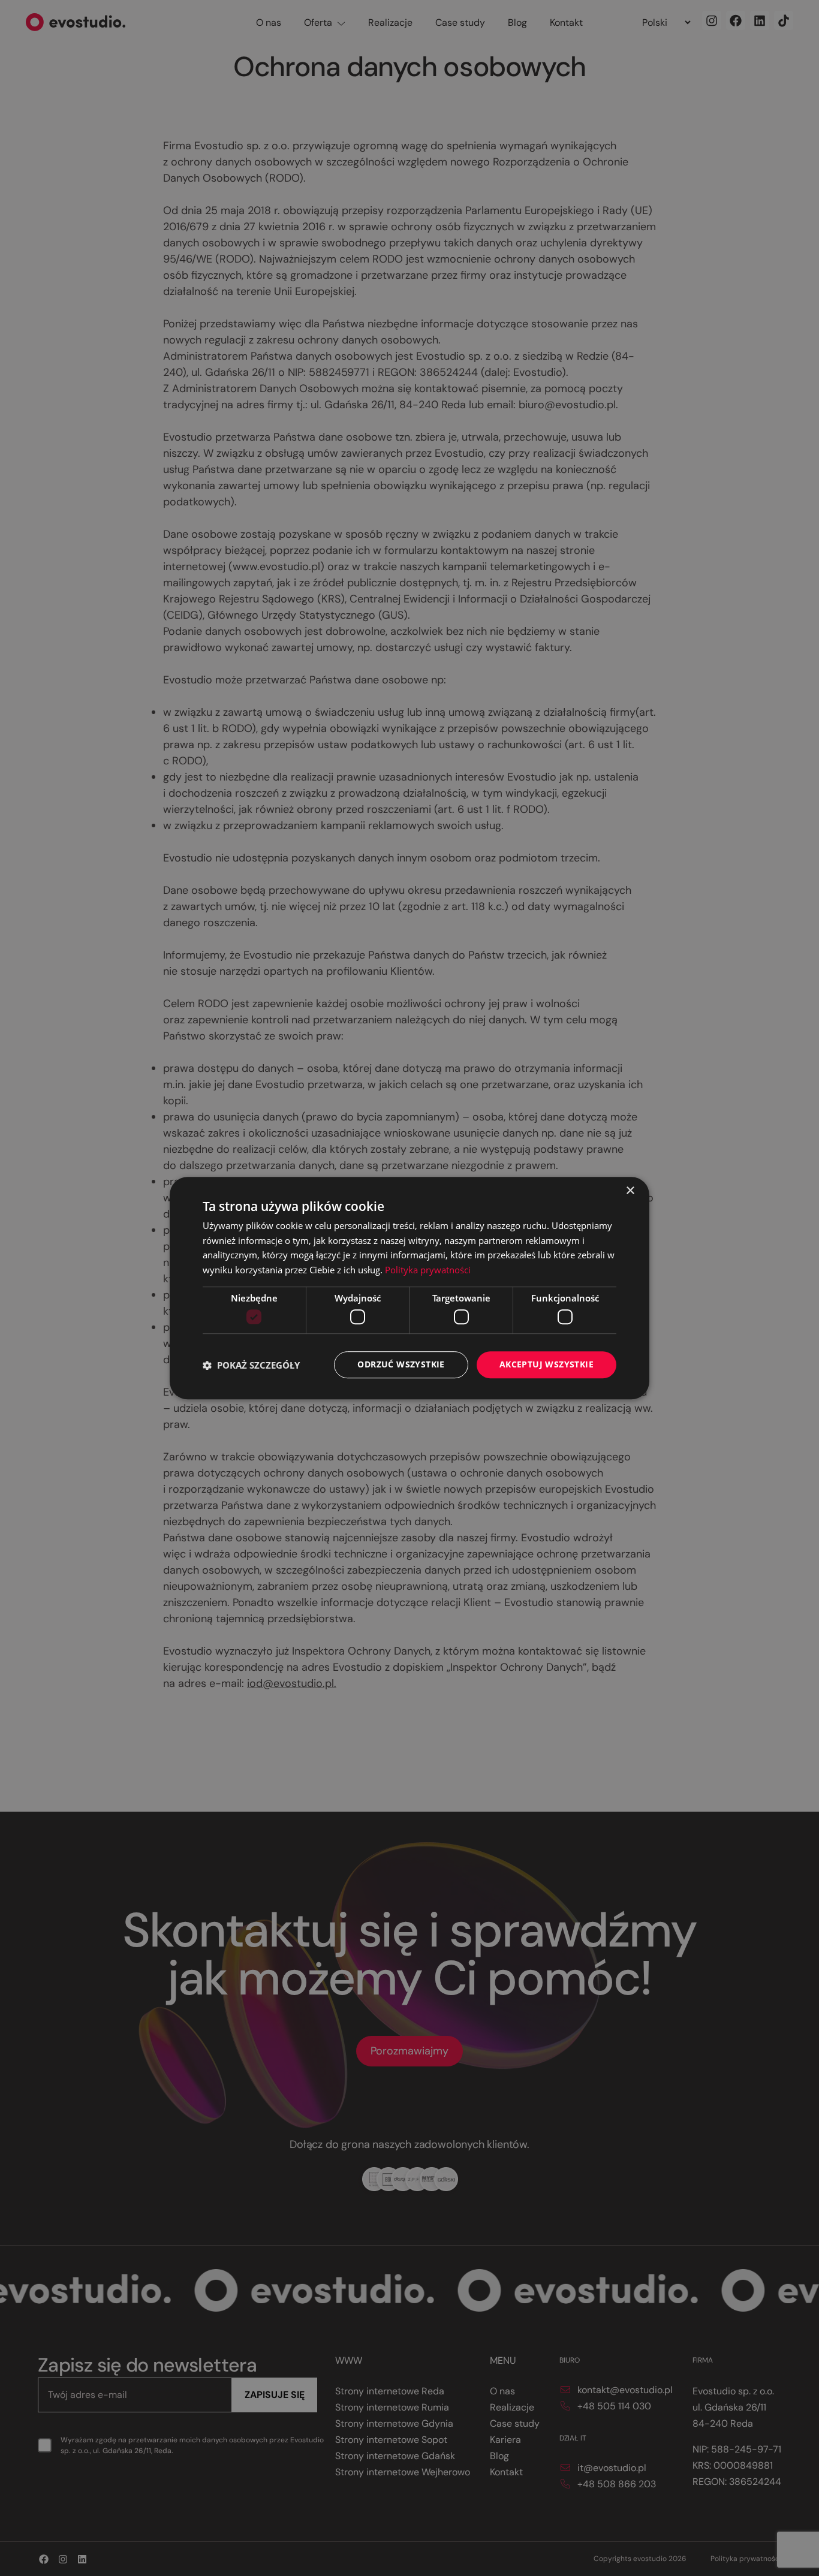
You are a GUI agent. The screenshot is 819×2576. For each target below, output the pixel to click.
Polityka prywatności (428, 1270)
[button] (251, 1365)
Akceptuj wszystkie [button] (546, 1365)
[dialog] (409, 1288)
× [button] (630, 1191)
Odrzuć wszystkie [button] (401, 1365)
